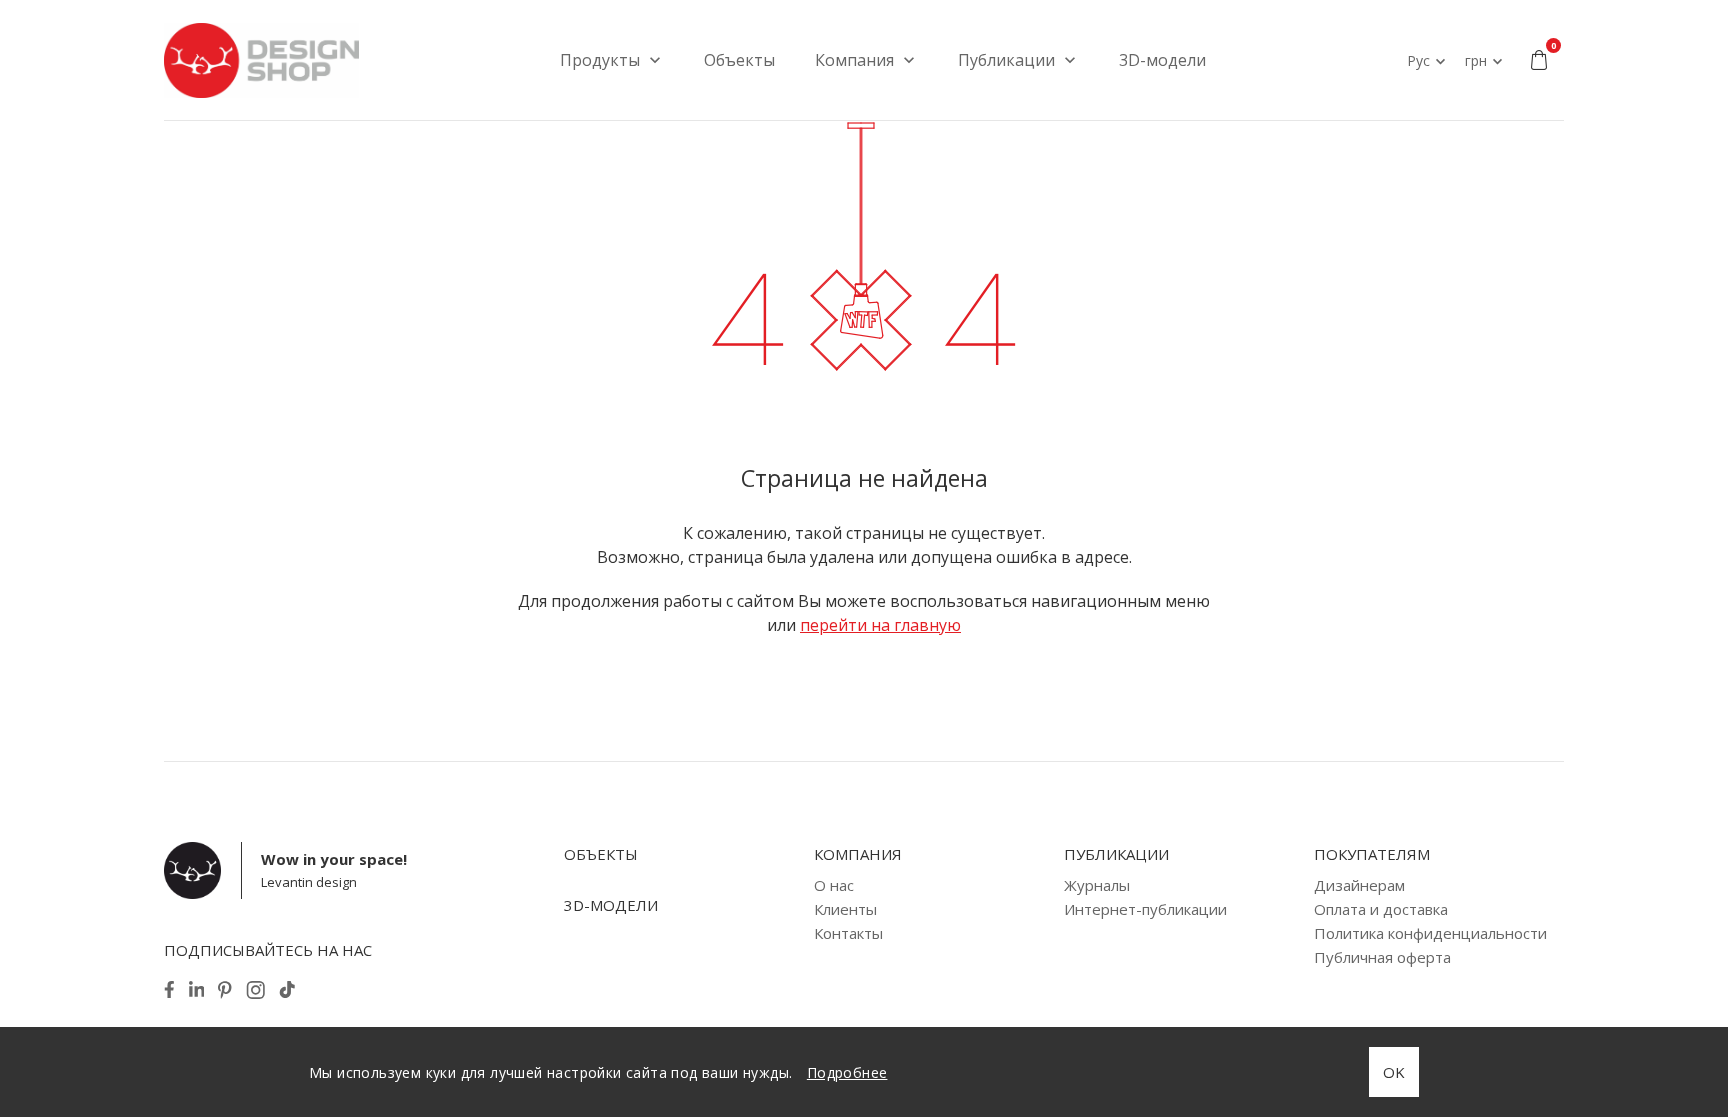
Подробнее (847, 1072)
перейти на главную (880, 625)
